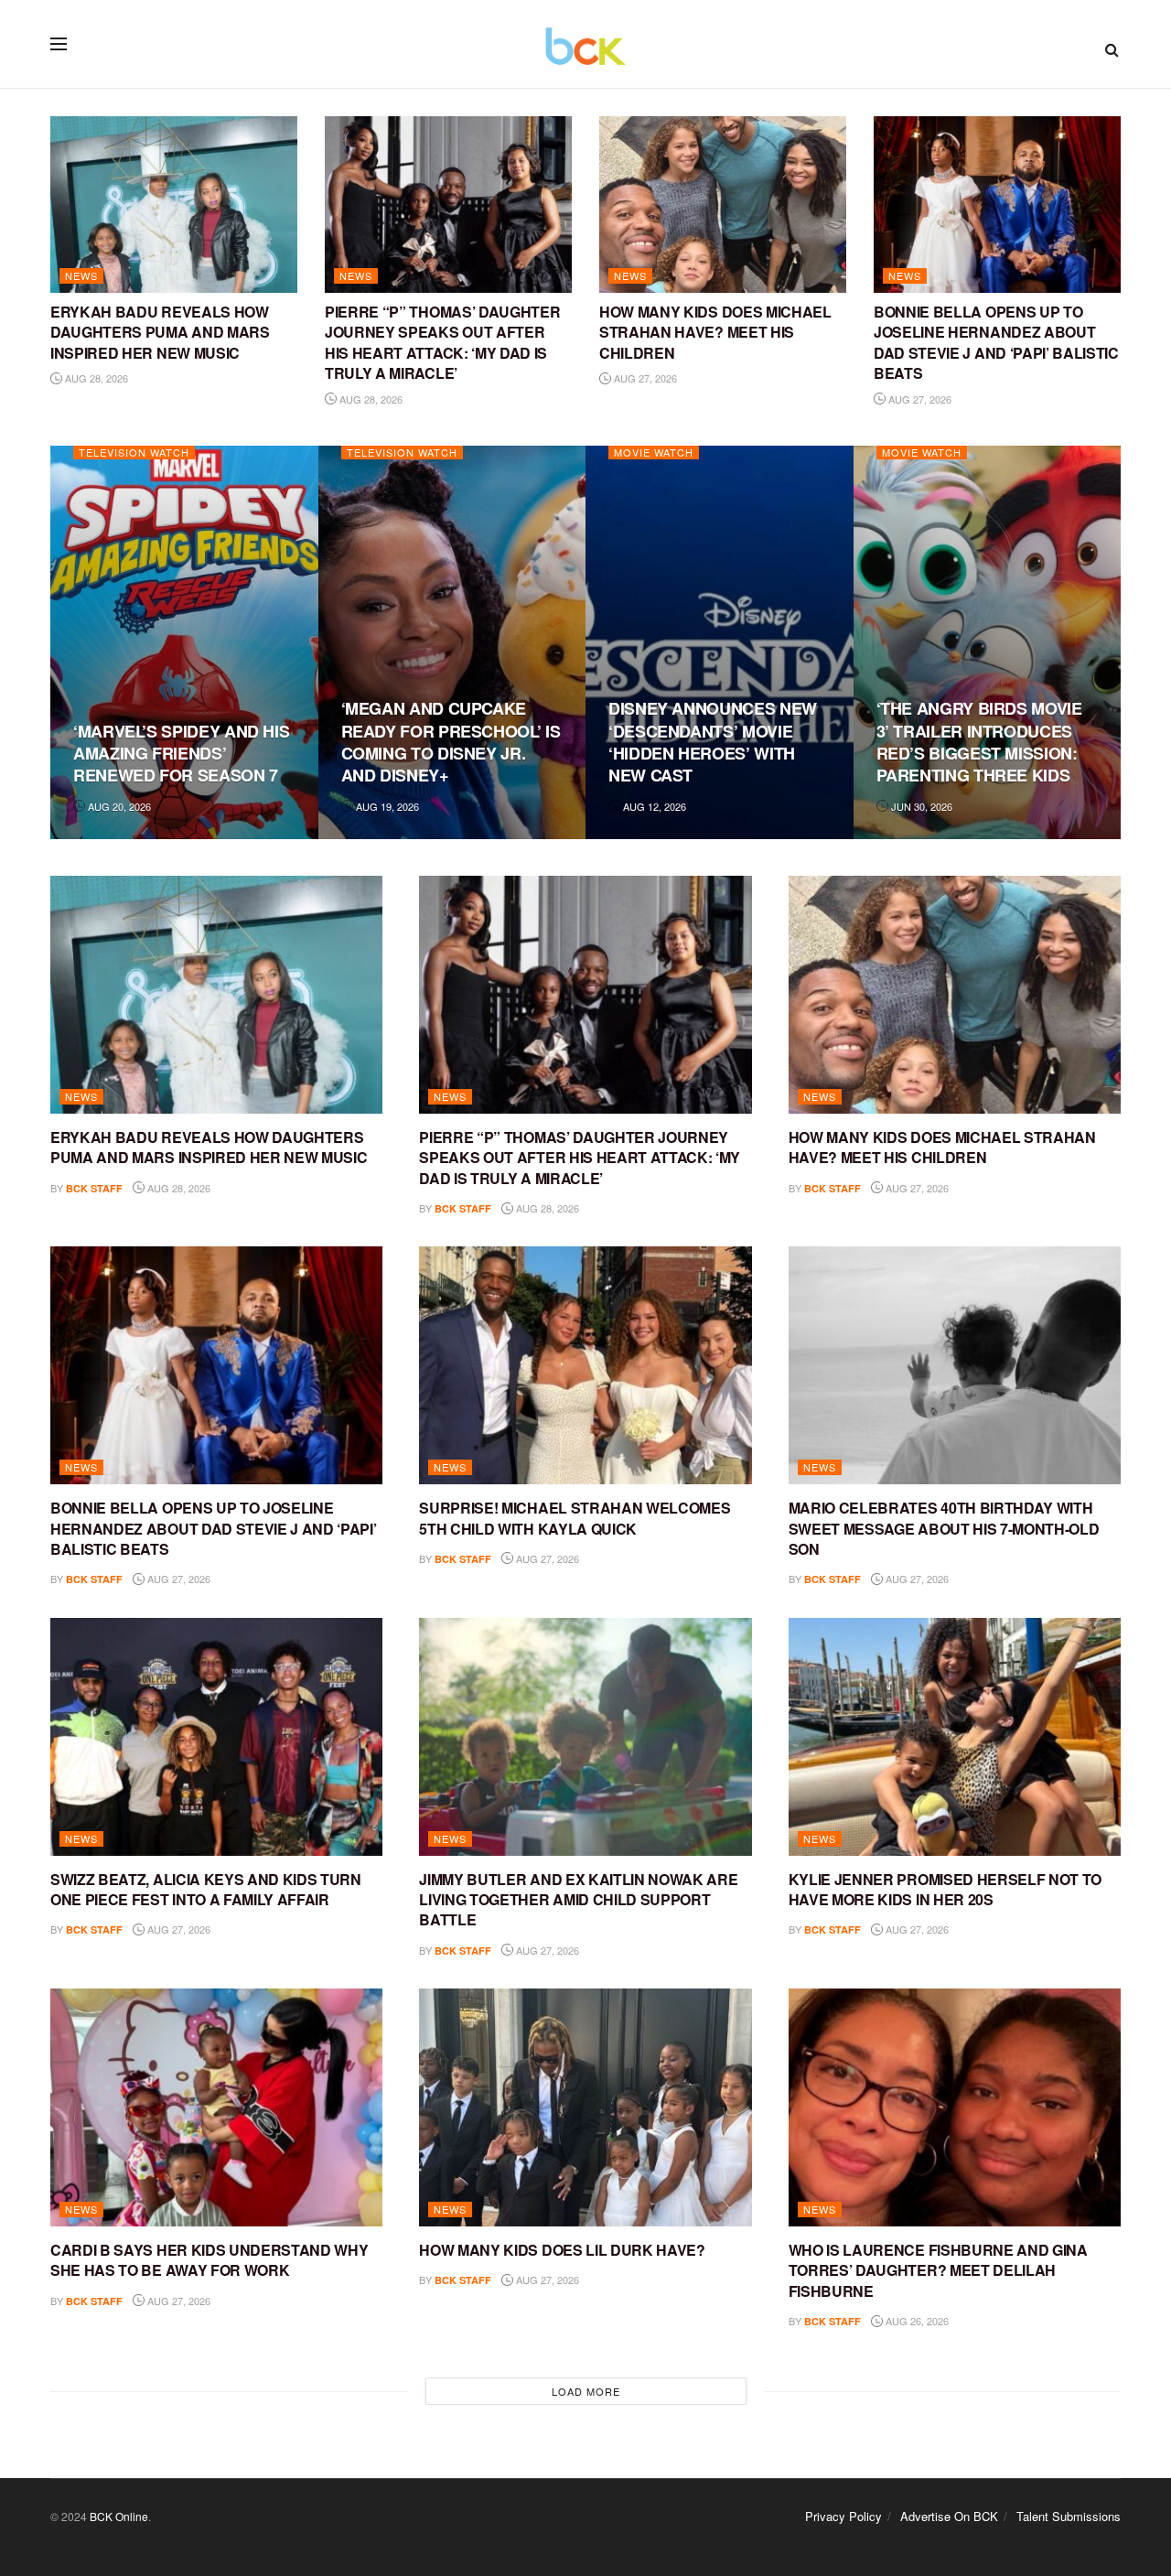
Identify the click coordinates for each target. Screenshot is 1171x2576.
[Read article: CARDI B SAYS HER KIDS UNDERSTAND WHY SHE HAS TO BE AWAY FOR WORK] (216, 2107)
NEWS (81, 275)
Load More (586, 2391)
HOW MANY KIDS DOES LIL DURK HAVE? (562, 2250)
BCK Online (119, 2516)
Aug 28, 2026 (95, 378)
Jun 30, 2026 (920, 806)
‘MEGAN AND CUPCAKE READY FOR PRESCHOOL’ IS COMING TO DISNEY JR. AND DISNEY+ (451, 742)
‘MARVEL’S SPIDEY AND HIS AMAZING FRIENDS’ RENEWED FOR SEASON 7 (181, 754)
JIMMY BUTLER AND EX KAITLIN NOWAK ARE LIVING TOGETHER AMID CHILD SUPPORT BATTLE (578, 1900)
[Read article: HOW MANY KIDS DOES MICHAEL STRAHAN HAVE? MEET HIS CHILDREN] (723, 205)
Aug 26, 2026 (916, 2321)
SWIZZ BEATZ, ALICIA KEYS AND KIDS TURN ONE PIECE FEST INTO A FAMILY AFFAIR (206, 1889)
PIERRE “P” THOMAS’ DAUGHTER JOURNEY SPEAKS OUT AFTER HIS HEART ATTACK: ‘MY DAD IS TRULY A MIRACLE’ (442, 342)
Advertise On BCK (949, 2516)
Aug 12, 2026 (653, 806)
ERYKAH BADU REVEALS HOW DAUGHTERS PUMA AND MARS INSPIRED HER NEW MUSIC (160, 332)
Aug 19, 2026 (386, 806)
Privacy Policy (843, 2516)
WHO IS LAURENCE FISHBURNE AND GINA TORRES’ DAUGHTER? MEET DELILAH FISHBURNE (938, 2270)
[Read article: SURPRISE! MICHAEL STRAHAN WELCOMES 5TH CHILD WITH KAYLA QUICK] (585, 1365)
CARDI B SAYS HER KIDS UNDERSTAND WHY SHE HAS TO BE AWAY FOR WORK (209, 2260)
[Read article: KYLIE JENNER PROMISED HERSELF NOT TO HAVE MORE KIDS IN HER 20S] (955, 1737)
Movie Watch (654, 453)
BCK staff (94, 1188)
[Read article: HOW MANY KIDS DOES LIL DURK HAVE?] (585, 2107)
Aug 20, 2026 (118, 806)
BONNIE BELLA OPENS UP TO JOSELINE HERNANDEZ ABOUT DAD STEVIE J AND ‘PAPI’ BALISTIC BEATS (996, 342)
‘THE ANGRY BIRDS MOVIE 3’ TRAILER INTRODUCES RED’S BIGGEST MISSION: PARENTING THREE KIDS (979, 742)
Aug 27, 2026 (644, 378)
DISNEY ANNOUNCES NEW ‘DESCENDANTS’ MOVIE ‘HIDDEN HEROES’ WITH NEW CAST (713, 742)
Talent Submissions (1069, 2516)
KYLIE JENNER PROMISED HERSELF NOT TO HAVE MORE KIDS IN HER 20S (945, 1889)
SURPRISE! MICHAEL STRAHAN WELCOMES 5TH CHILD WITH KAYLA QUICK (575, 1518)
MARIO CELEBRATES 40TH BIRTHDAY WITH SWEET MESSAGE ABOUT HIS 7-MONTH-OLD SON (944, 1528)
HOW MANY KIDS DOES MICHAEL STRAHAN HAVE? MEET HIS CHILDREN (715, 332)
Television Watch (134, 453)
